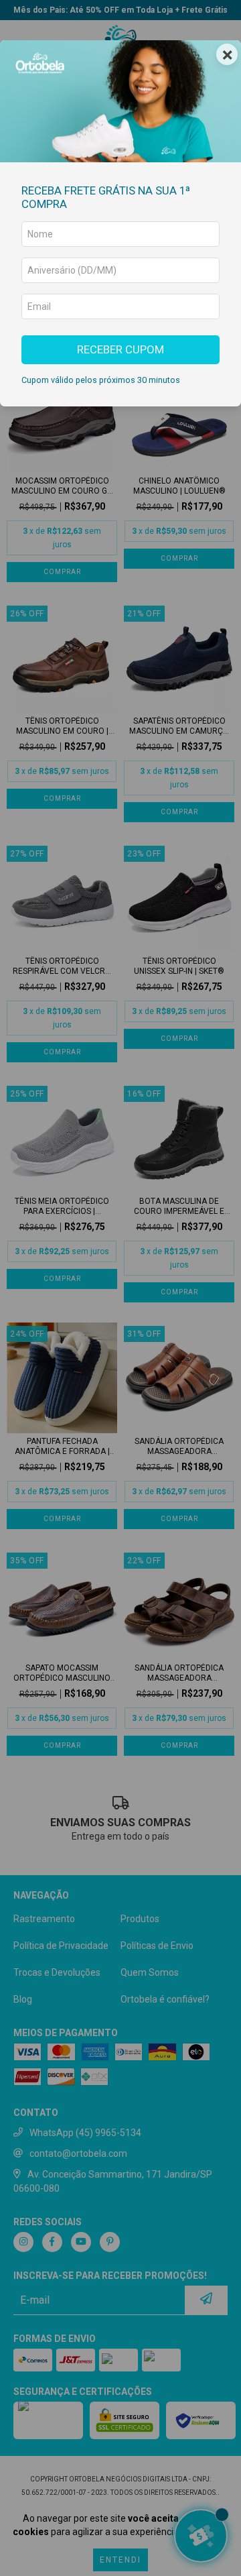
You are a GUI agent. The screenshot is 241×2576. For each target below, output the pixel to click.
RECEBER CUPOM (120, 349)
